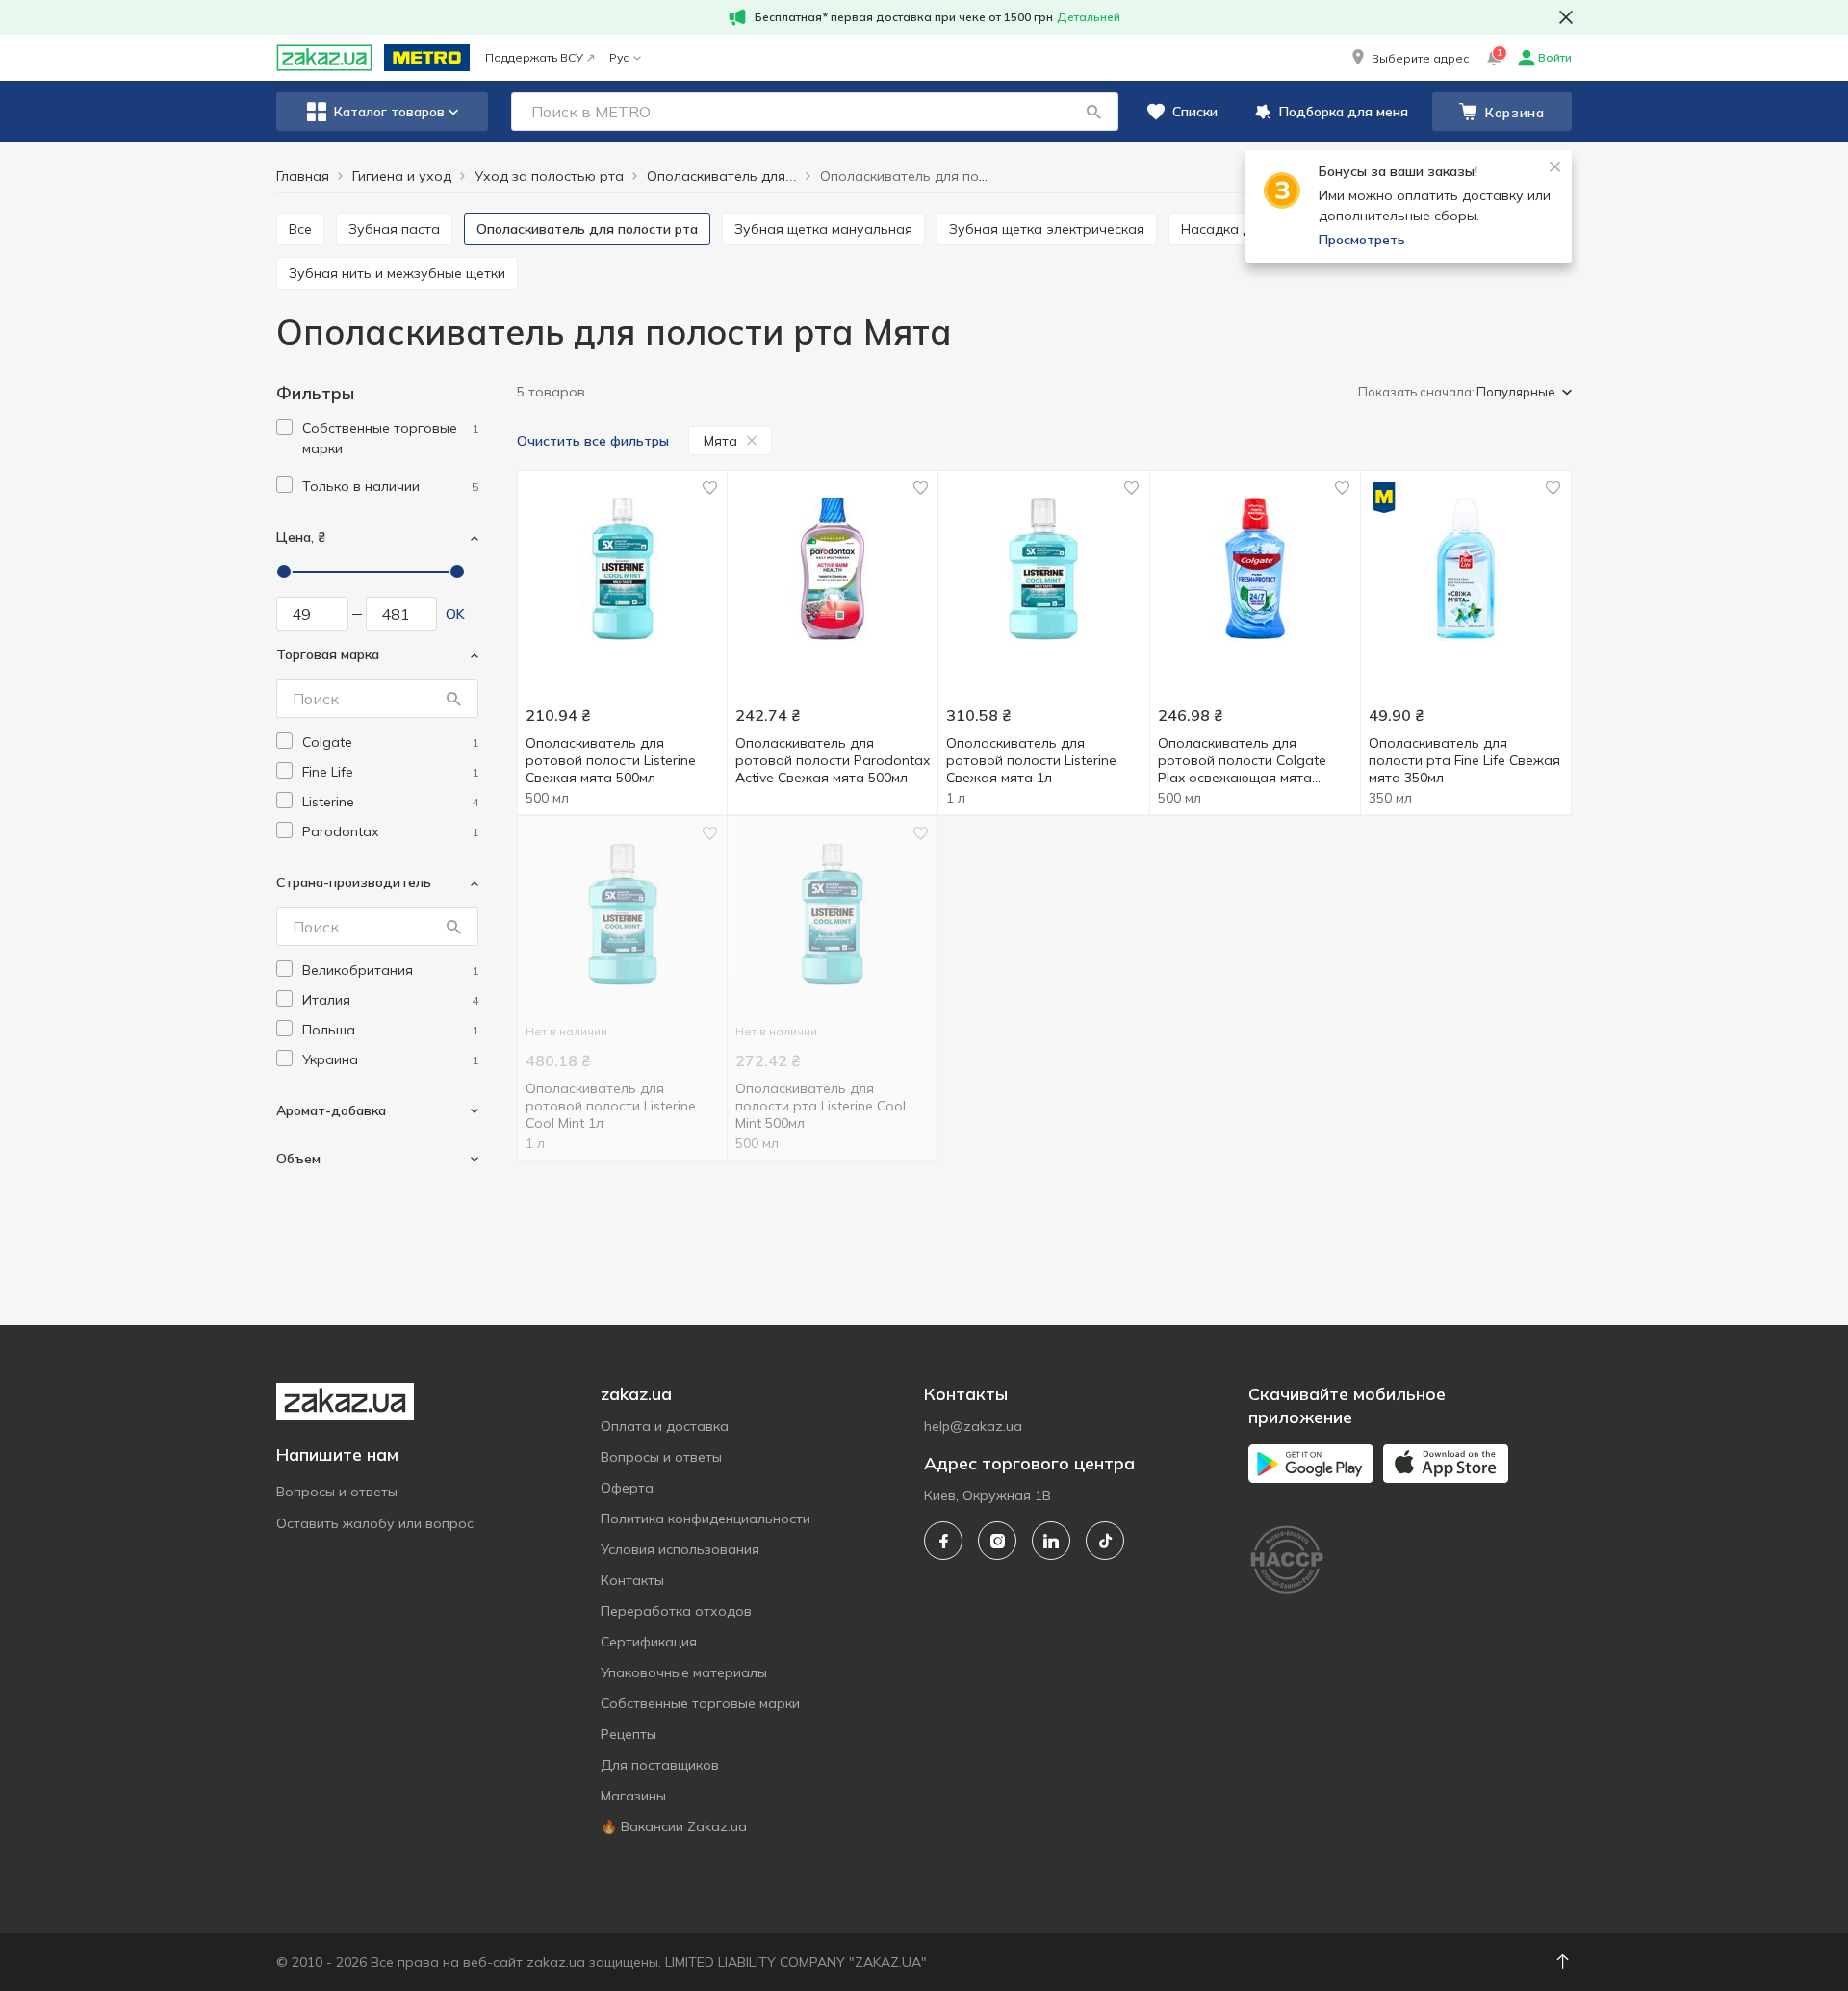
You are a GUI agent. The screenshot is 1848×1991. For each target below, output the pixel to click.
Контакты (632, 1580)
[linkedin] (1051, 1541)
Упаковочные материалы (684, 1672)
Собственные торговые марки (700, 1703)
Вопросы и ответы (337, 1492)
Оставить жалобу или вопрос (375, 1523)
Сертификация (649, 1642)
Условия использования (680, 1549)
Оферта (627, 1488)
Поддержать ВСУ (534, 57)
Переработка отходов (676, 1611)
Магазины (633, 1796)
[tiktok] (1105, 1541)
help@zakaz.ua (973, 1426)
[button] (1409, 58)
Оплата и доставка (665, 1426)
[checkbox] (284, 427)
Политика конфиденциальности (706, 1519)
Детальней (1089, 17)
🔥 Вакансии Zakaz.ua (674, 1826)
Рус (619, 57)
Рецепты (629, 1734)
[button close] (1566, 17)
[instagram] (997, 1541)
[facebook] (943, 1541)
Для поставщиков (660, 1765)
